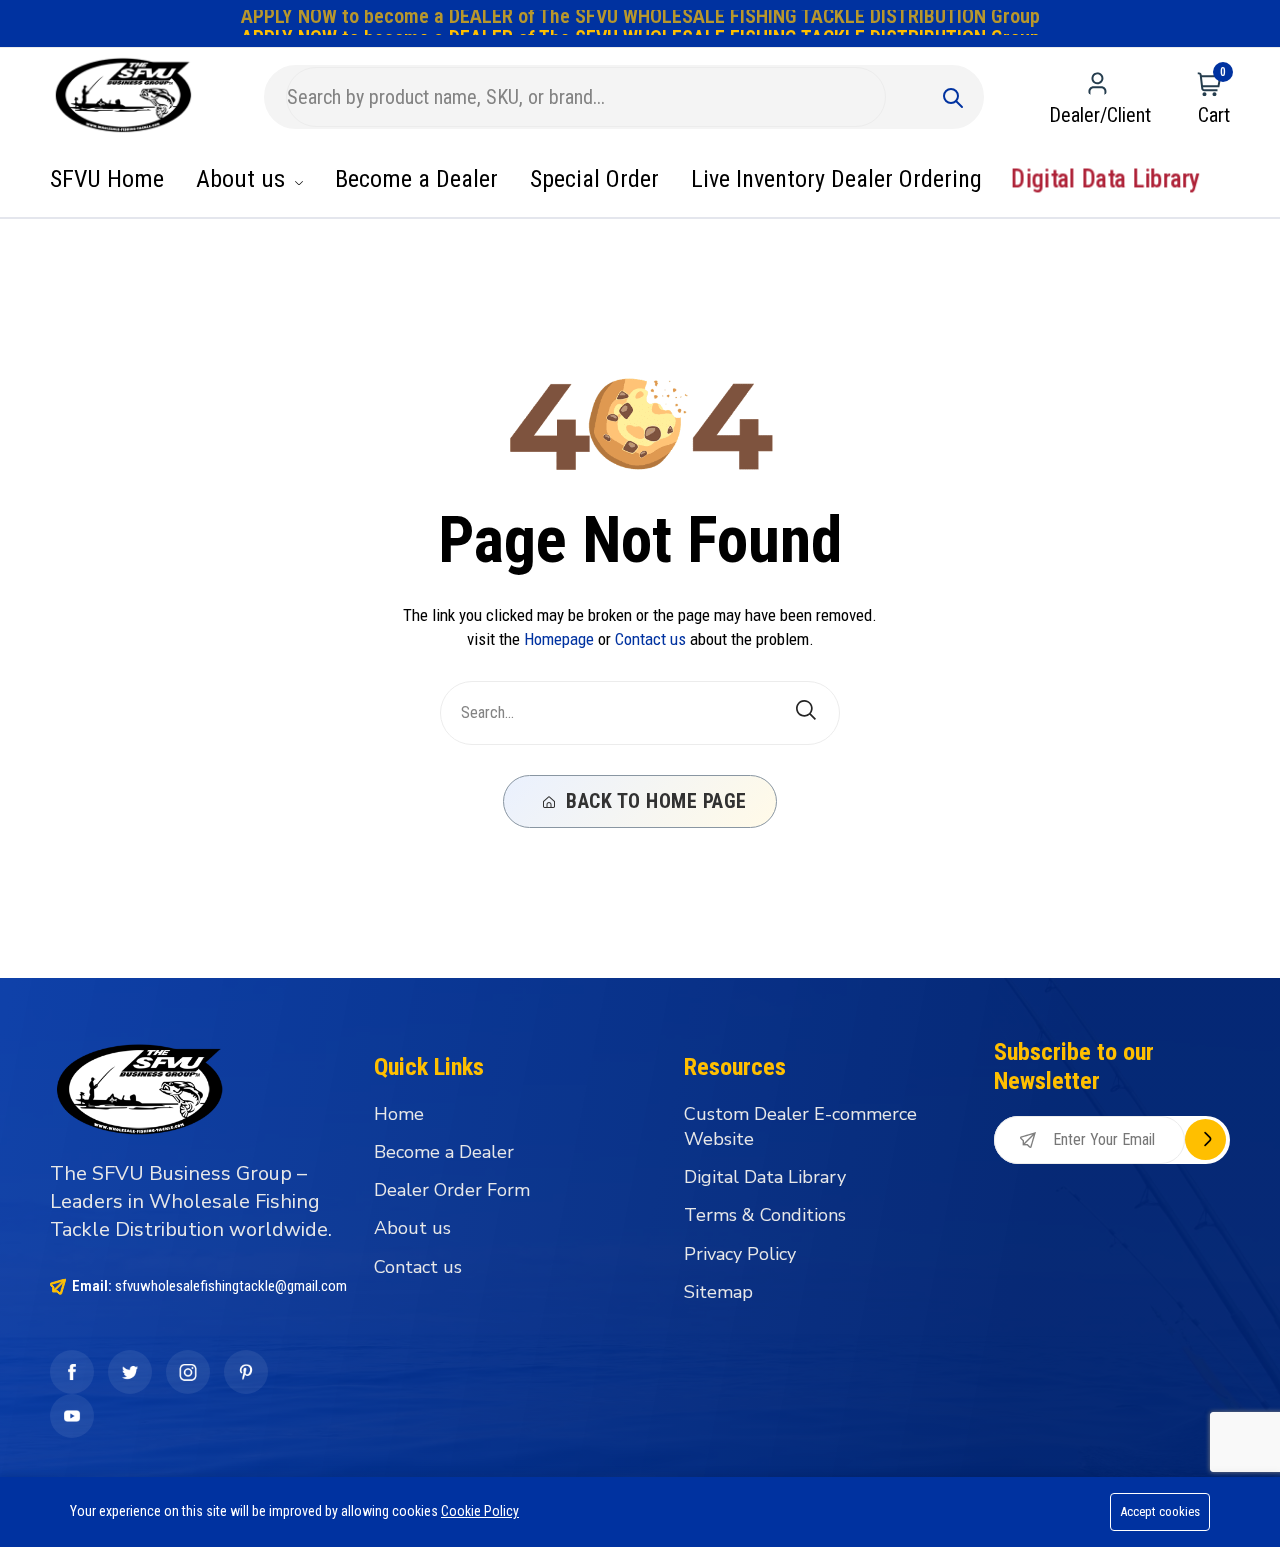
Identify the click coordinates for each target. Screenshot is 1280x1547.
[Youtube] (72, 1416)
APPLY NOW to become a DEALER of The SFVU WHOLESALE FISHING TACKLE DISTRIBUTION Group (640, 22)
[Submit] (953, 97)
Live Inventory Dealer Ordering (836, 179)
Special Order (594, 179)
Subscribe (1205, 1139)
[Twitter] (130, 1372)
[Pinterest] (246, 1372)
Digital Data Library (1105, 179)
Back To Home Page (654, 801)
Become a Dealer (416, 179)
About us (243, 179)
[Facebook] (72, 1372)
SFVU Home (107, 179)
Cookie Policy (480, 1511)
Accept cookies (1160, 1511)
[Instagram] (188, 1372)
